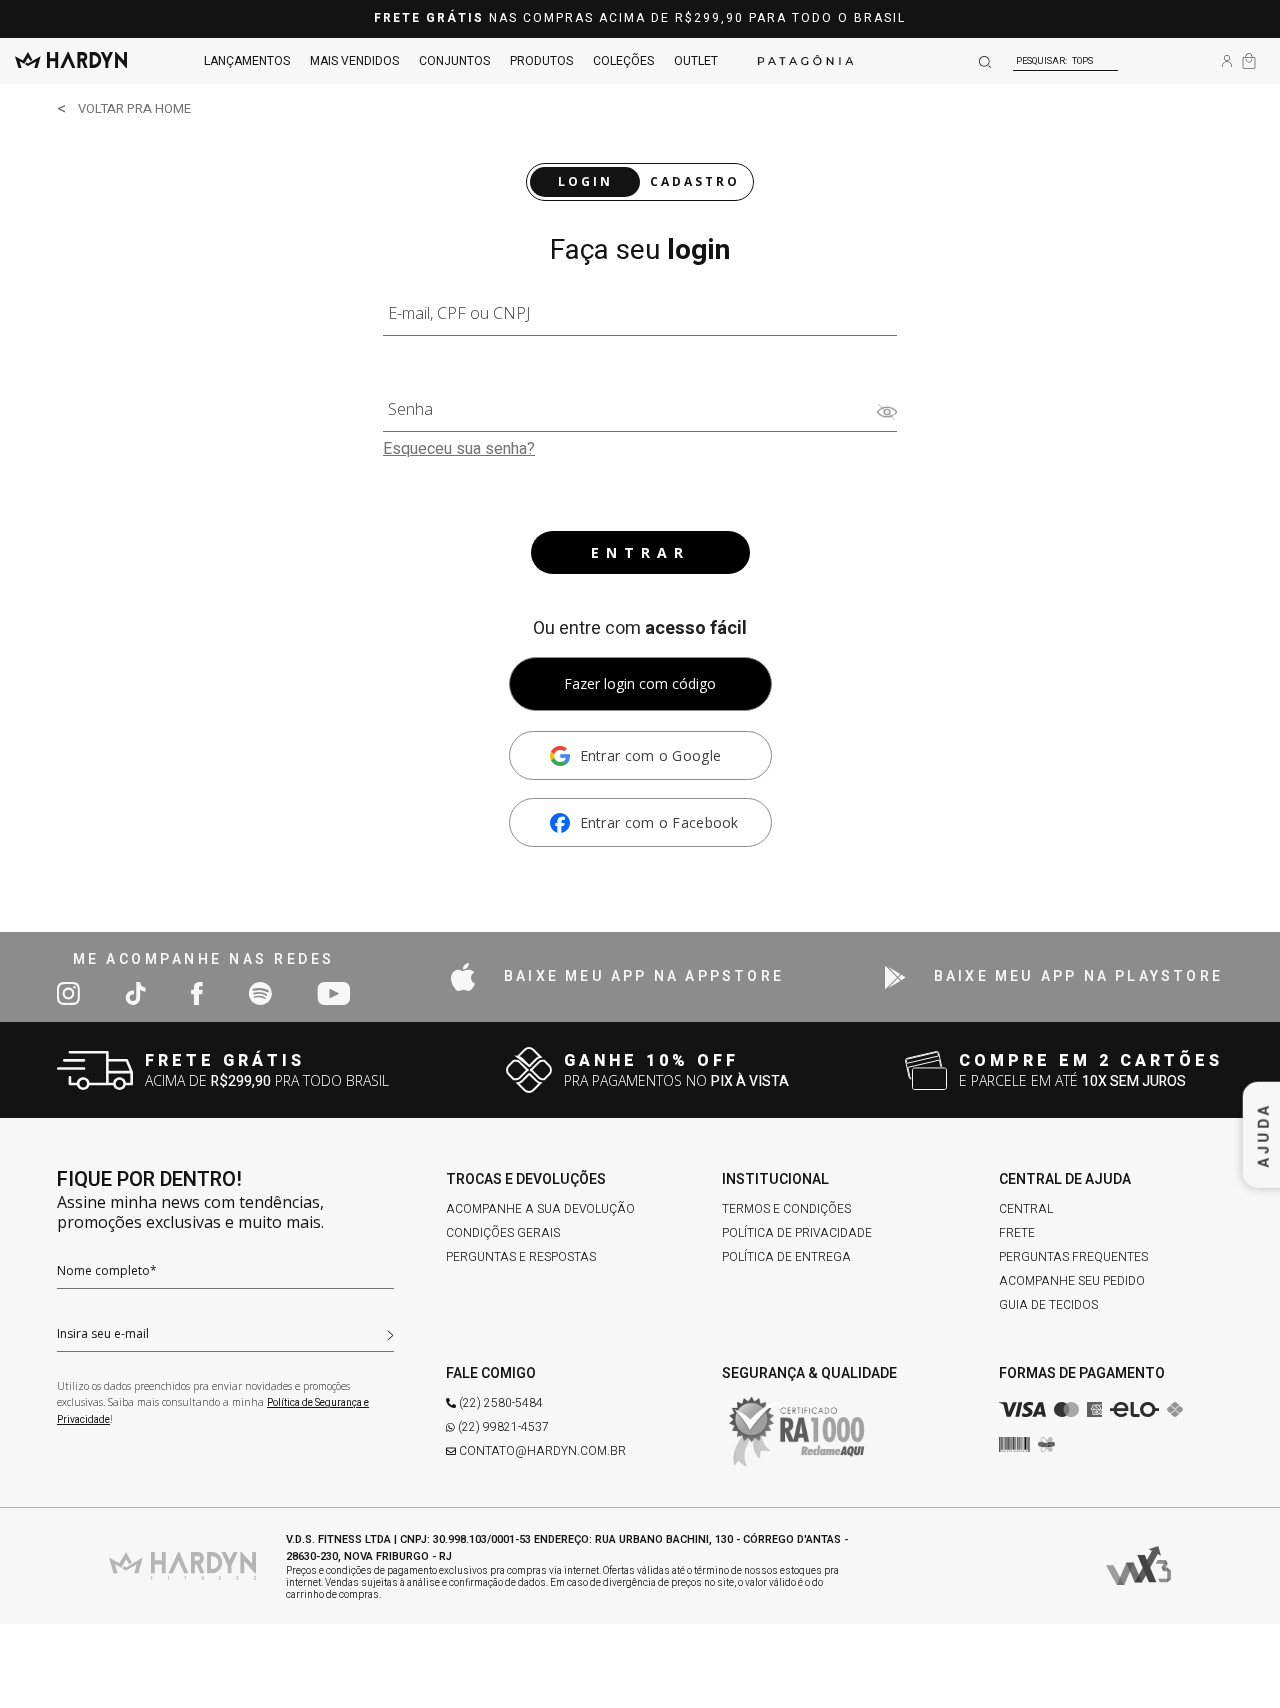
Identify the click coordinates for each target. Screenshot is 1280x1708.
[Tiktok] (135, 992)
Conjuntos (454, 61)
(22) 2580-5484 (501, 1403)
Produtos (541, 61)
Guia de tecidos (1048, 1305)
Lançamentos (247, 61)
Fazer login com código (640, 683)
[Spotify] (260, 992)
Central (1026, 1209)
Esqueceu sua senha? (459, 449)
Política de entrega (786, 1257)
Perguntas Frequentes (1073, 1257)
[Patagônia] (805, 61)
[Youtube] (333, 992)
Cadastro (695, 181)
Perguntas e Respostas (521, 1257)
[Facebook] (197, 992)
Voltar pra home (134, 108)
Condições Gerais (503, 1233)
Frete (1017, 1233)
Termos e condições (786, 1209)
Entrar (640, 552)
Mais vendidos (354, 61)
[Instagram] (68, 992)
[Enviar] (390, 1332)
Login (585, 181)
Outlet (696, 61)
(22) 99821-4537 (503, 1427)
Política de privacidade (797, 1233)
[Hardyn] (71, 61)
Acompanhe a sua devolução (540, 1209)
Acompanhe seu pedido (1072, 1281)
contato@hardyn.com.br (542, 1451)
